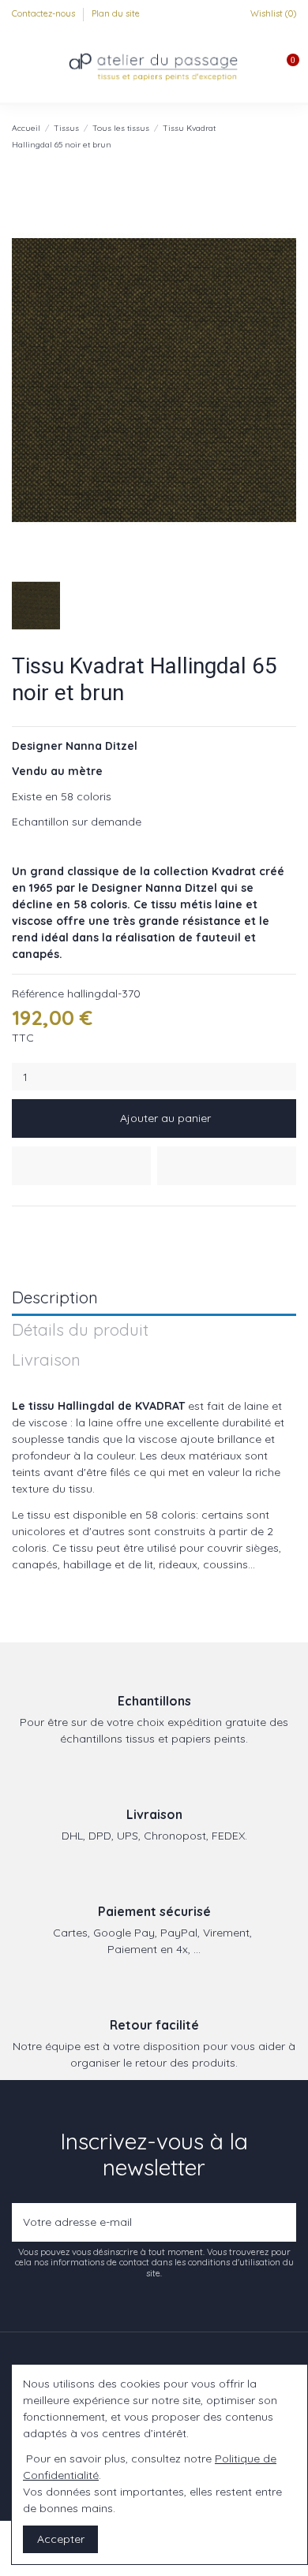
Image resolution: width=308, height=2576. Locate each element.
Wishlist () (272, 13)
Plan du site (116, 13)
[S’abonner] (281, 2222)
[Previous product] (275, 136)
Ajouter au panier (165, 1118)
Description (55, 1298)
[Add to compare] (227, 1166)
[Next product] (290, 136)
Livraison (46, 1361)
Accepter (61, 2539)
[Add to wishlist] (81, 1166)
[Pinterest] (56, 1225)
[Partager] (19, 1225)
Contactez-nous (45, 13)
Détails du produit (80, 1331)
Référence (38, 993)
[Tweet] (38, 1225)
